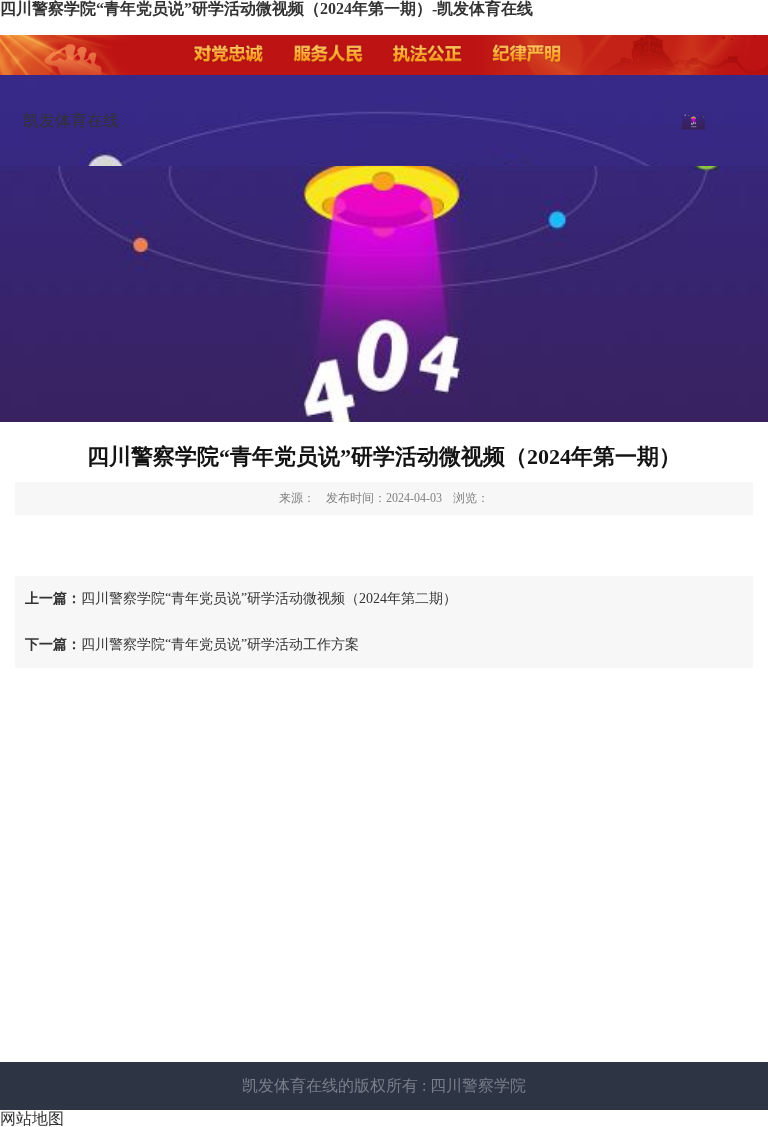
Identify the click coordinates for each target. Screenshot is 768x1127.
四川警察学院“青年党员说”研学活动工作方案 (192, 644)
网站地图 (32, 1118)
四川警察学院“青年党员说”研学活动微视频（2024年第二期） (241, 598)
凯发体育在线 (71, 120)
